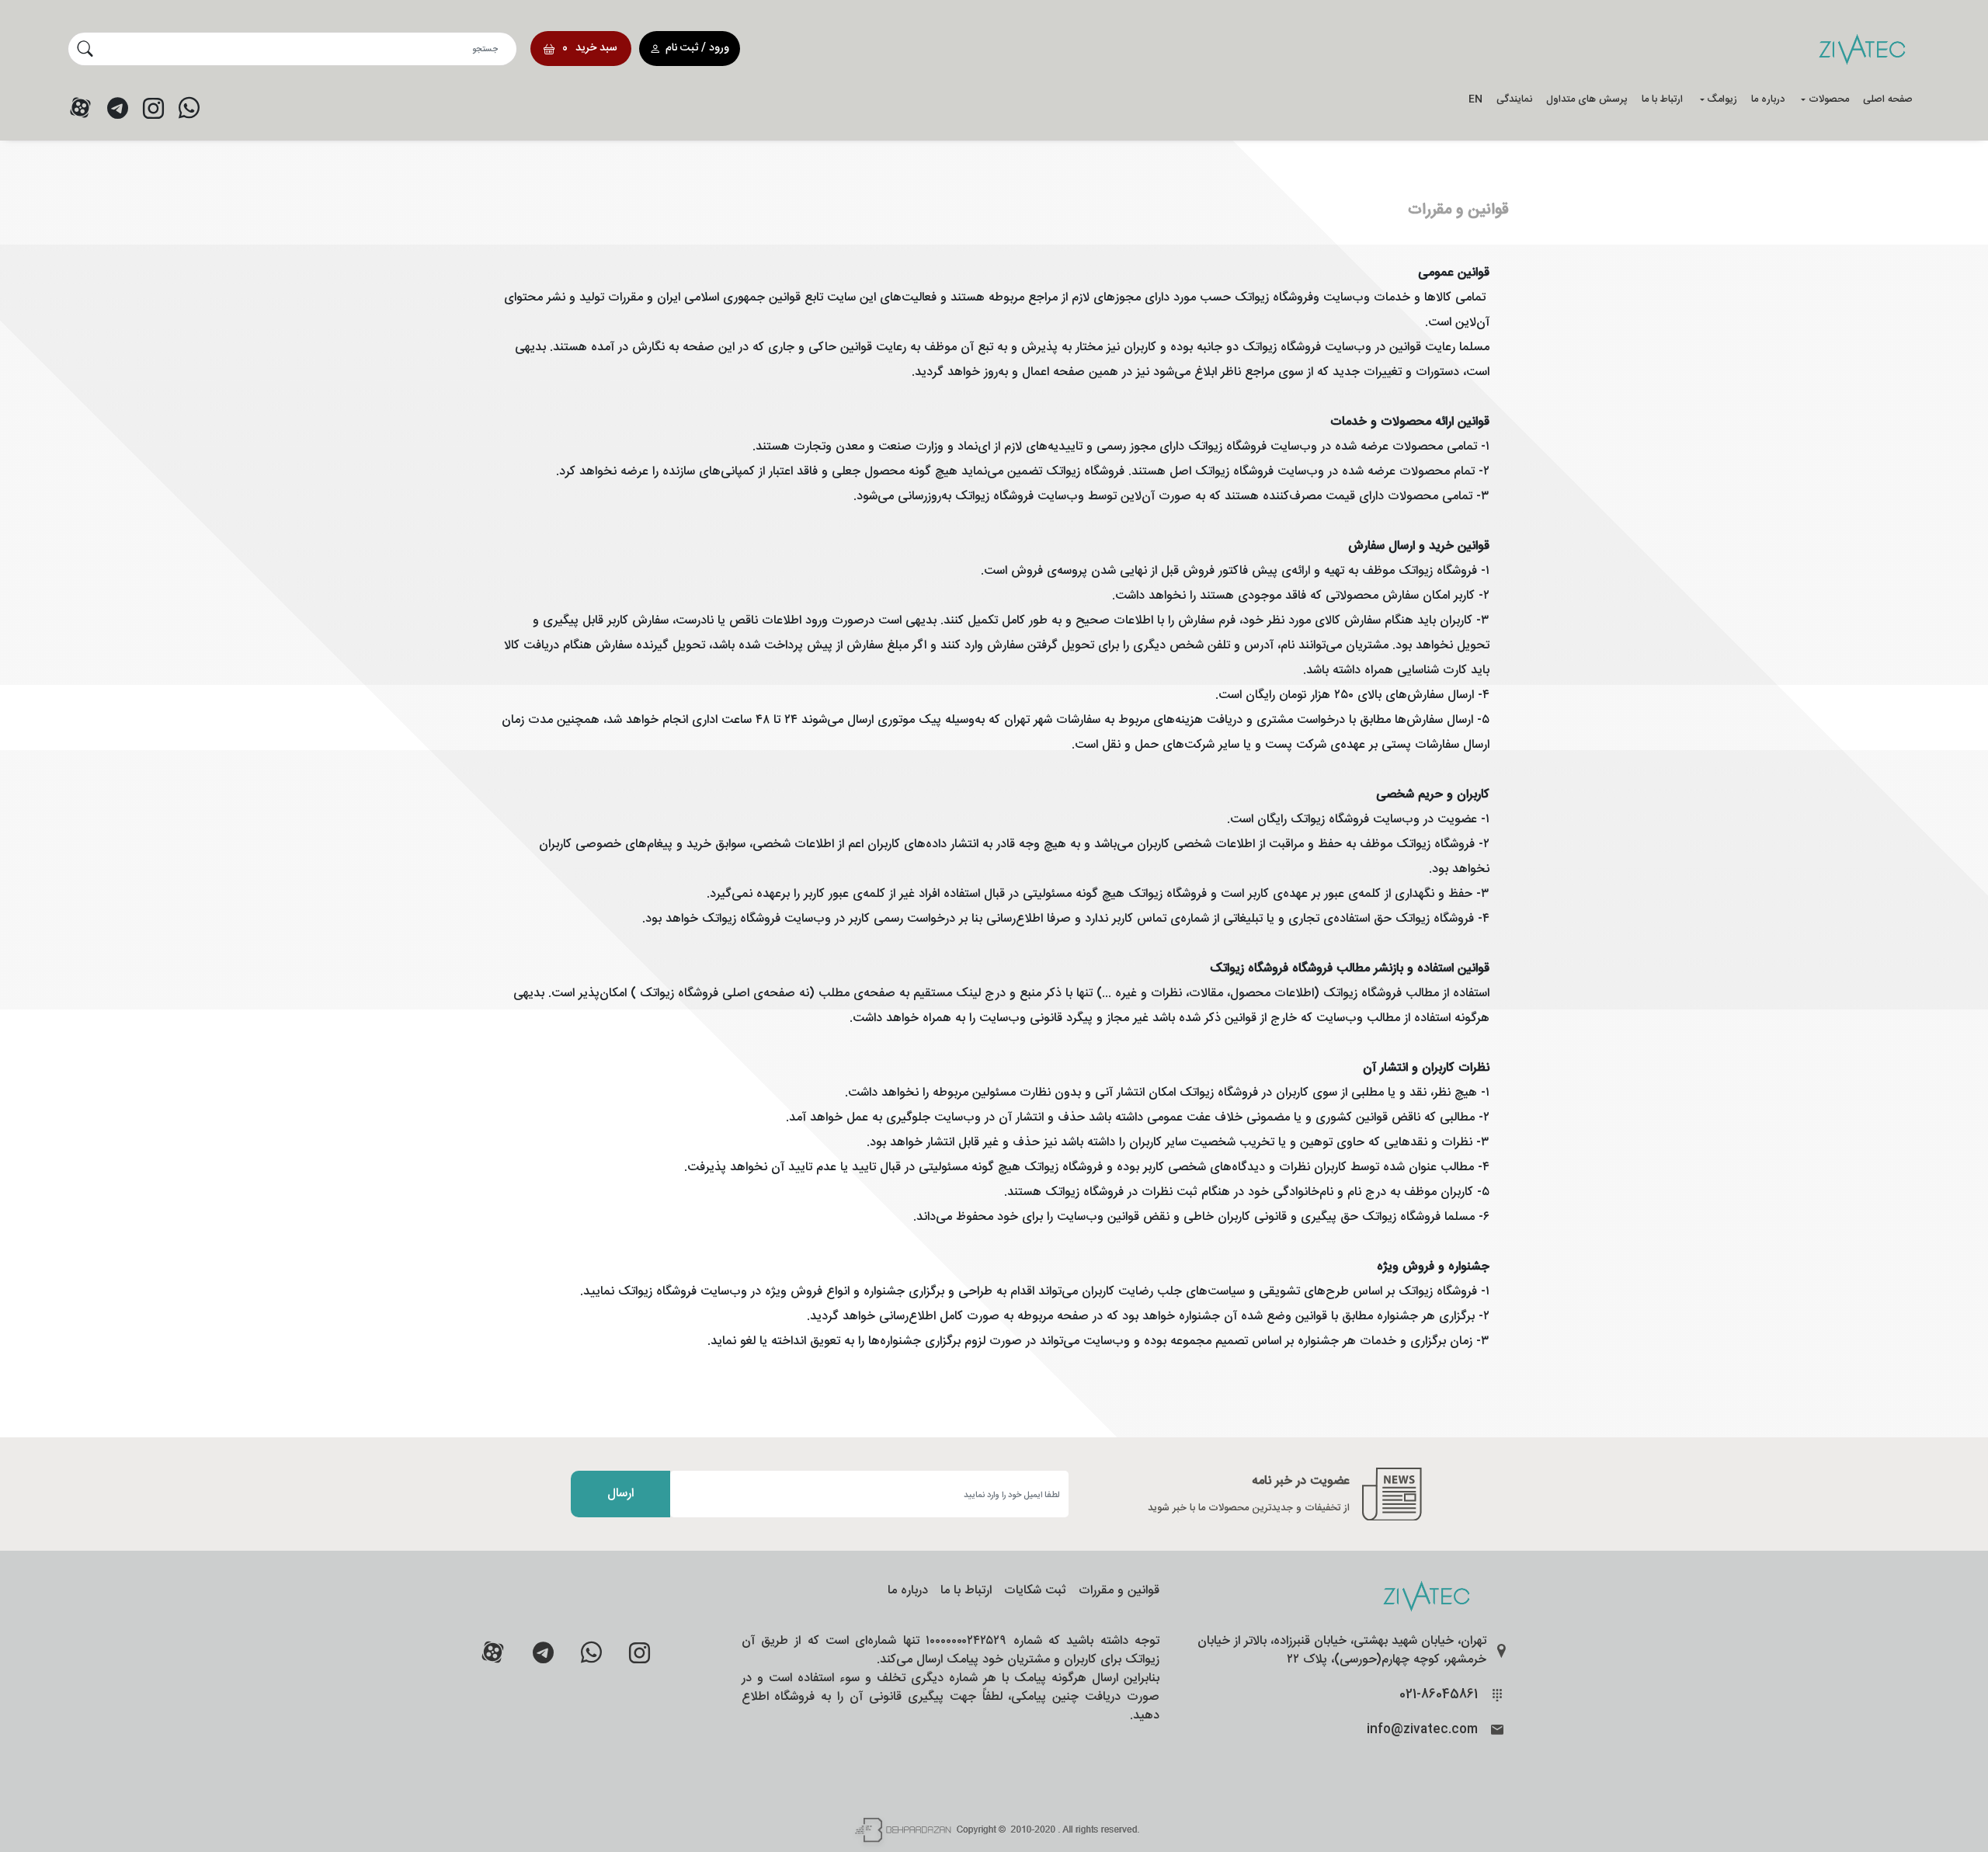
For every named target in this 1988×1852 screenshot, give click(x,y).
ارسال (620, 1494)
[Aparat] (80, 108)
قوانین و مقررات (1119, 1591)
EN (1475, 99)
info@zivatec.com (1422, 1730)
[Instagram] (153, 108)
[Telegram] (117, 108)
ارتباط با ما (1662, 99)
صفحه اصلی (1888, 99)
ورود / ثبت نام (697, 48)
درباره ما (1768, 99)
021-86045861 (1439, 1695)
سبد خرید (590, 48)
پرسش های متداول (1587, 99)
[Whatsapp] (189, 108)
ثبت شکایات (1035, 1591)
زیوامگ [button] (1722, 99)
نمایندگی (1514, 99)
